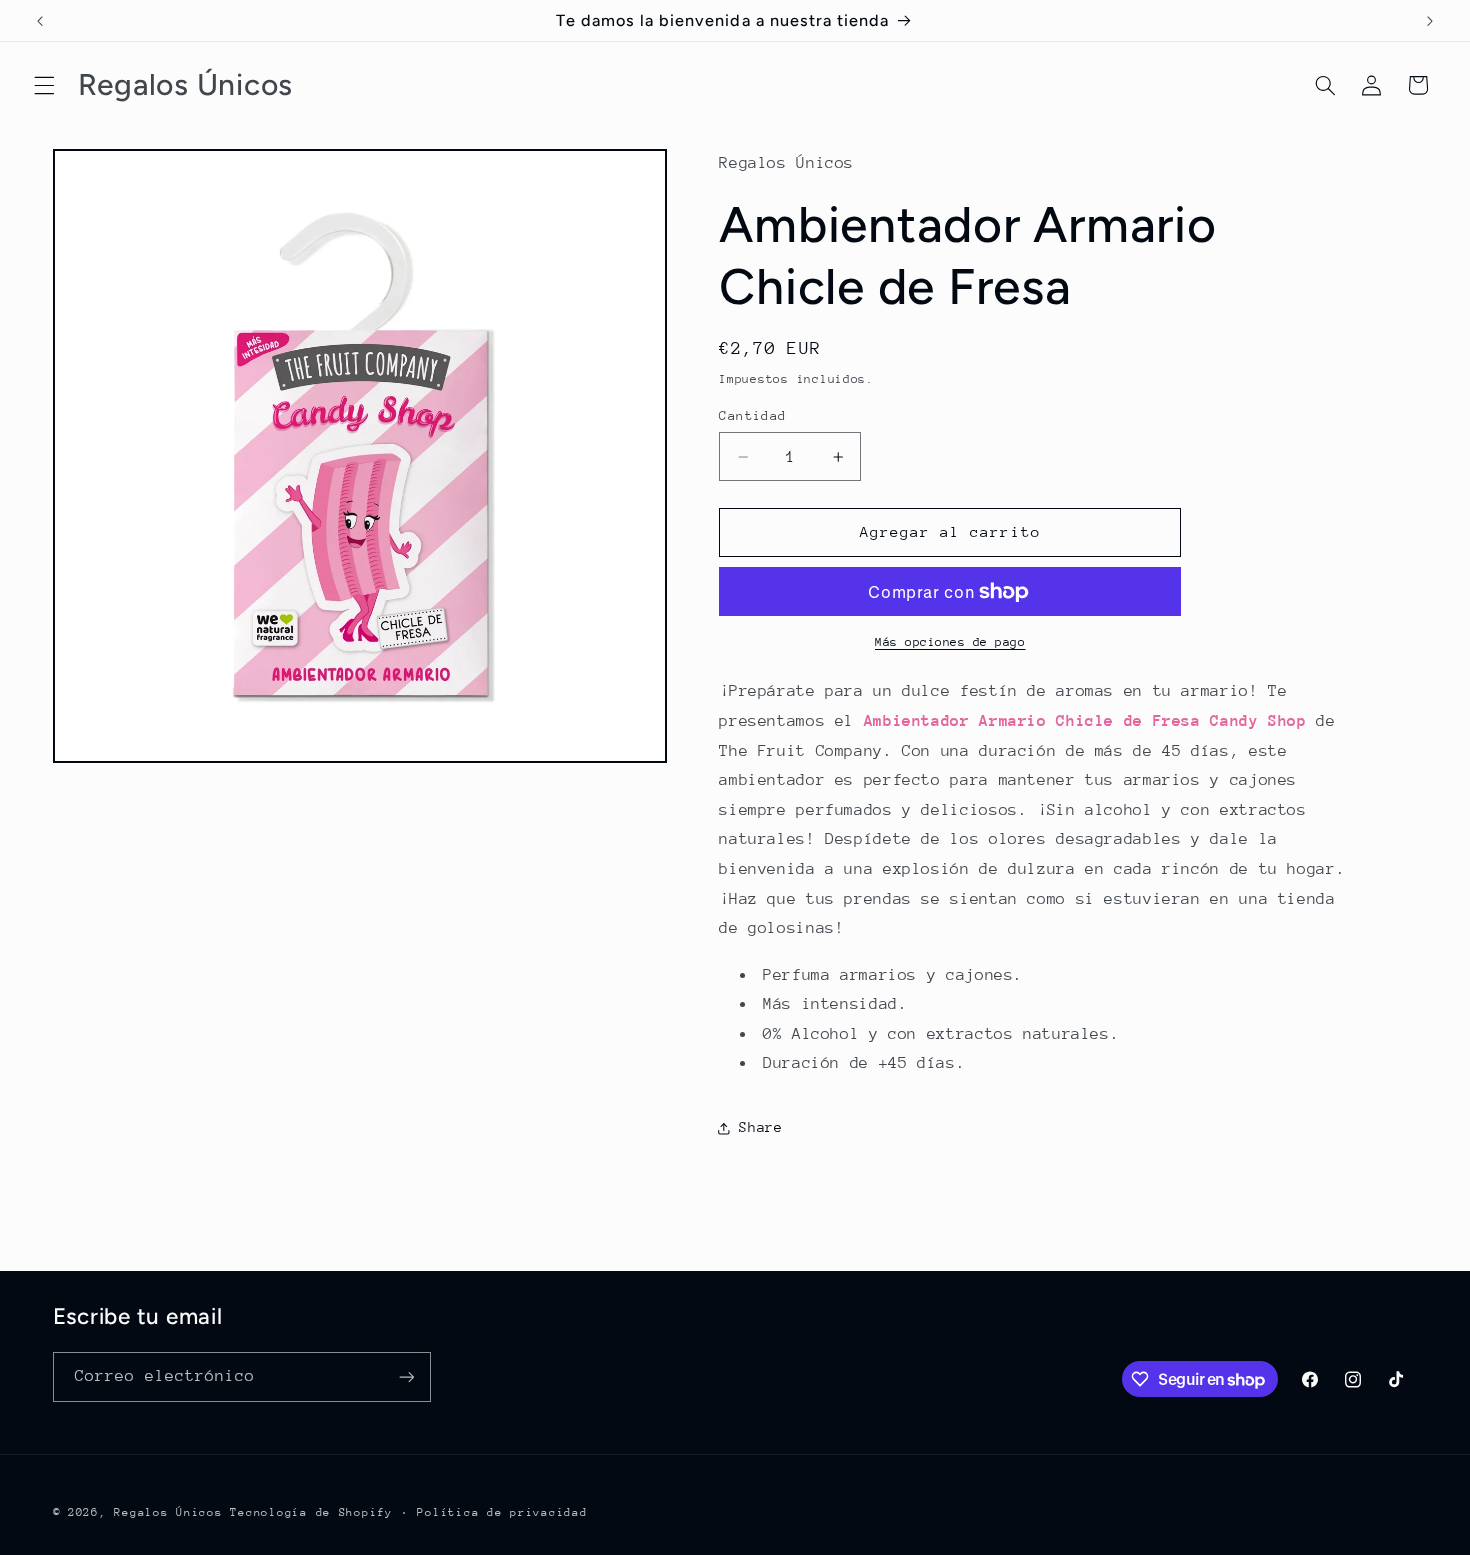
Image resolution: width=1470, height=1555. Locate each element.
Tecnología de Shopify (311, 1512)
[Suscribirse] (406, 1376)
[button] (44, 85)
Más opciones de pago (950, 642)
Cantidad (752, 415)
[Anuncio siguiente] (1430, 21)
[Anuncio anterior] (40, 21)
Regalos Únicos (168, 1512)
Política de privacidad (502, 1512)
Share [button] (760, 1127)
